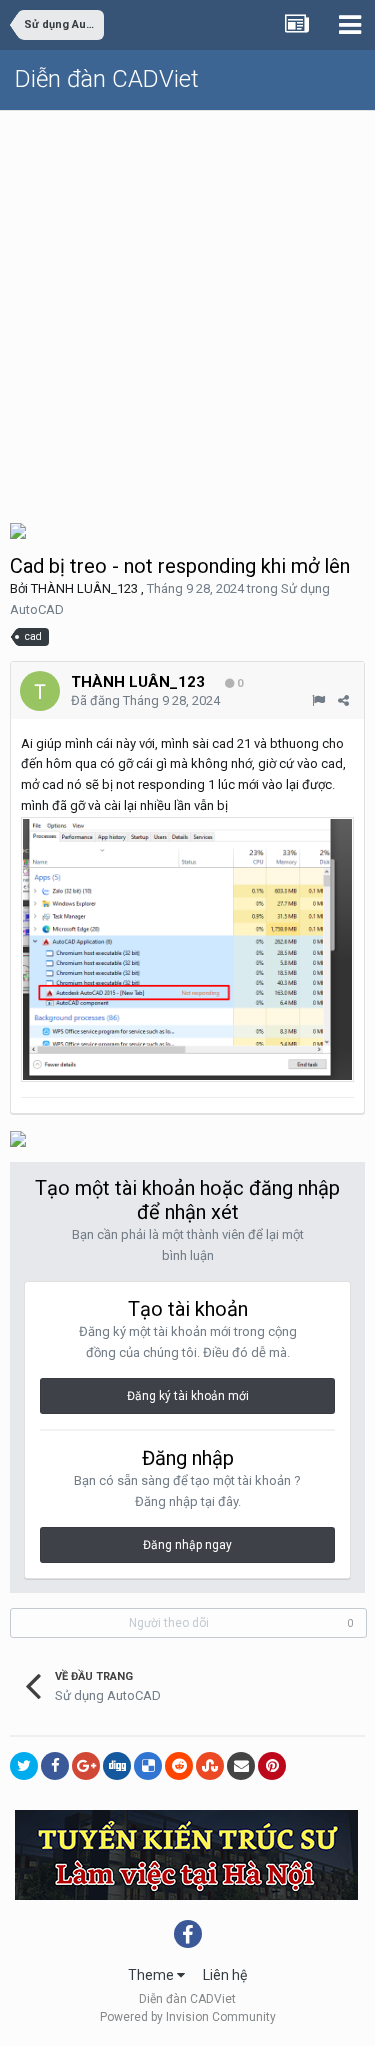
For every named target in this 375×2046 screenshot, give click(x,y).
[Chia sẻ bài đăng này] (343, 700)
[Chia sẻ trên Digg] (117, 1766)
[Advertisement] (187, 308)
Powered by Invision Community (188, 2017)
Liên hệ (225, 1975)
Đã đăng (145, 700)
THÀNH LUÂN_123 (84, 588)
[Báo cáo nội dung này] (318, 700)
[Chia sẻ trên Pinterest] (272, 1766)
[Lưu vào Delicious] (148, 1766)
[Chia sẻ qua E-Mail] (241, 1766)
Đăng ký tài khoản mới (188, 1396)
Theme (152, 1975)
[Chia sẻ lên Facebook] (55, 1766)
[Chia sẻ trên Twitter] (24, 1766)
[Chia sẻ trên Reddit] (179, 1766)
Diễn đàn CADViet (107, 79)
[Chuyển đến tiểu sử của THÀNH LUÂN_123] (40, 691)
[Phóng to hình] (187, 948)
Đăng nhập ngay (187, 1545)
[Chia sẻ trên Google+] (86, 1766)
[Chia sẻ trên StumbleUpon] (210, 1766)
